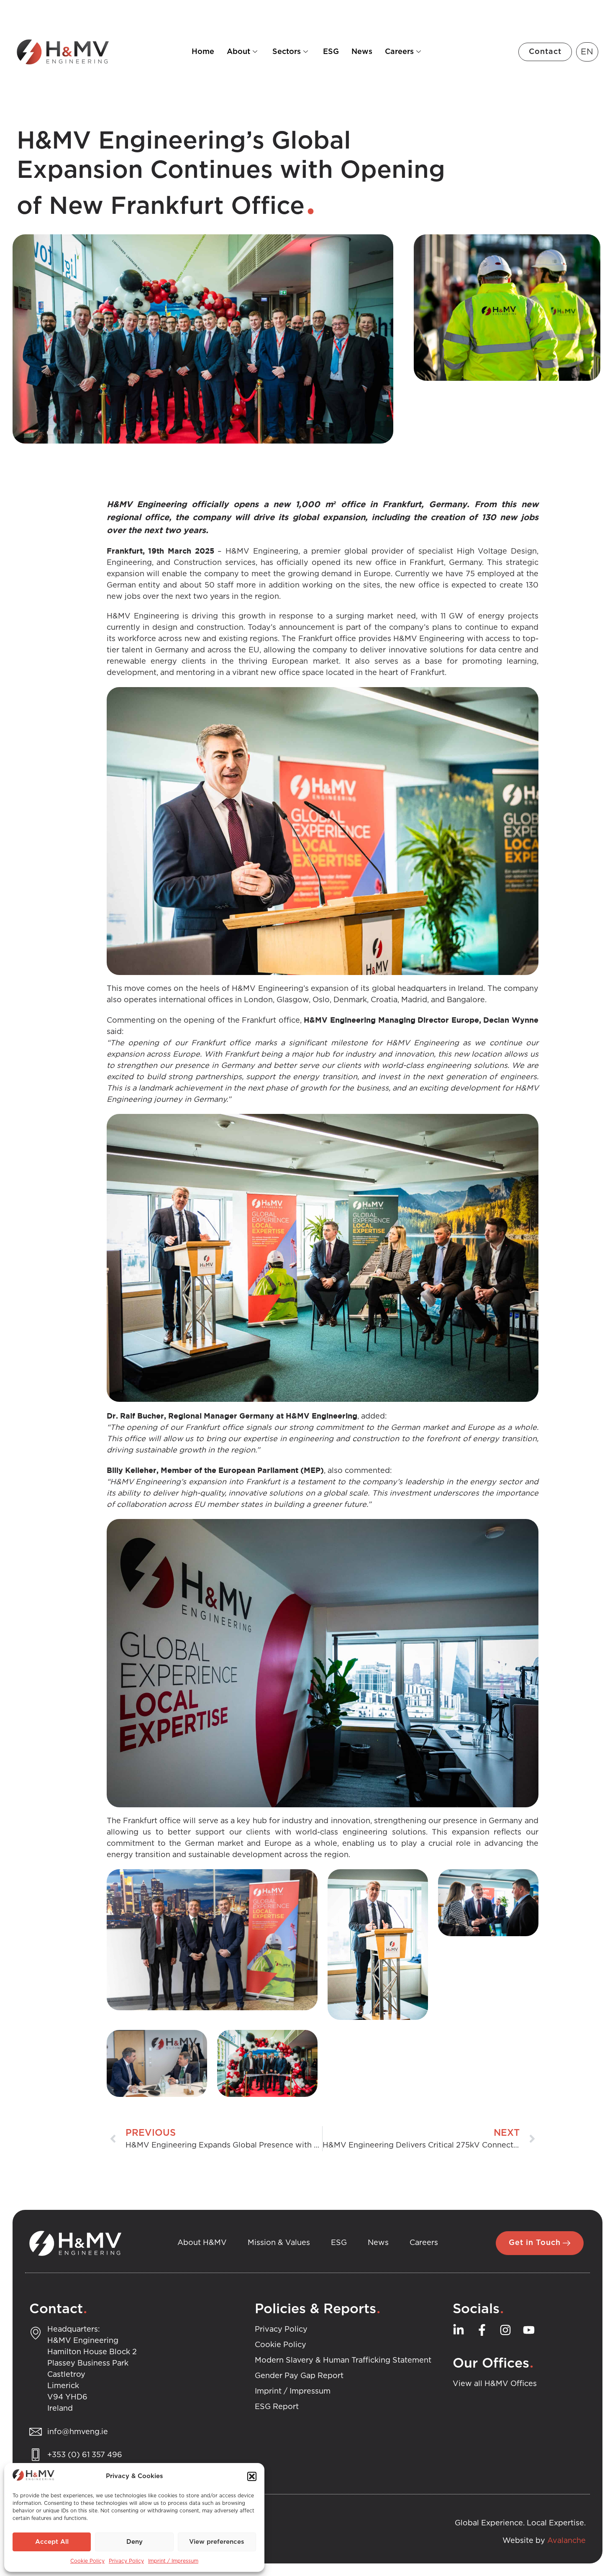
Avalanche (566, 2541)
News (362, 52)
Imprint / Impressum (173, 2561)
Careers (399, 52)
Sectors (287, 52)
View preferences (217, 2542)
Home (203, 52)
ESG (331, 52)
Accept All (52, 2542)
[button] (252, 2476)
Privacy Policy (126, 2561)
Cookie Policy (87, 2561)
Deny (135, 2542)
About (238, 52)
